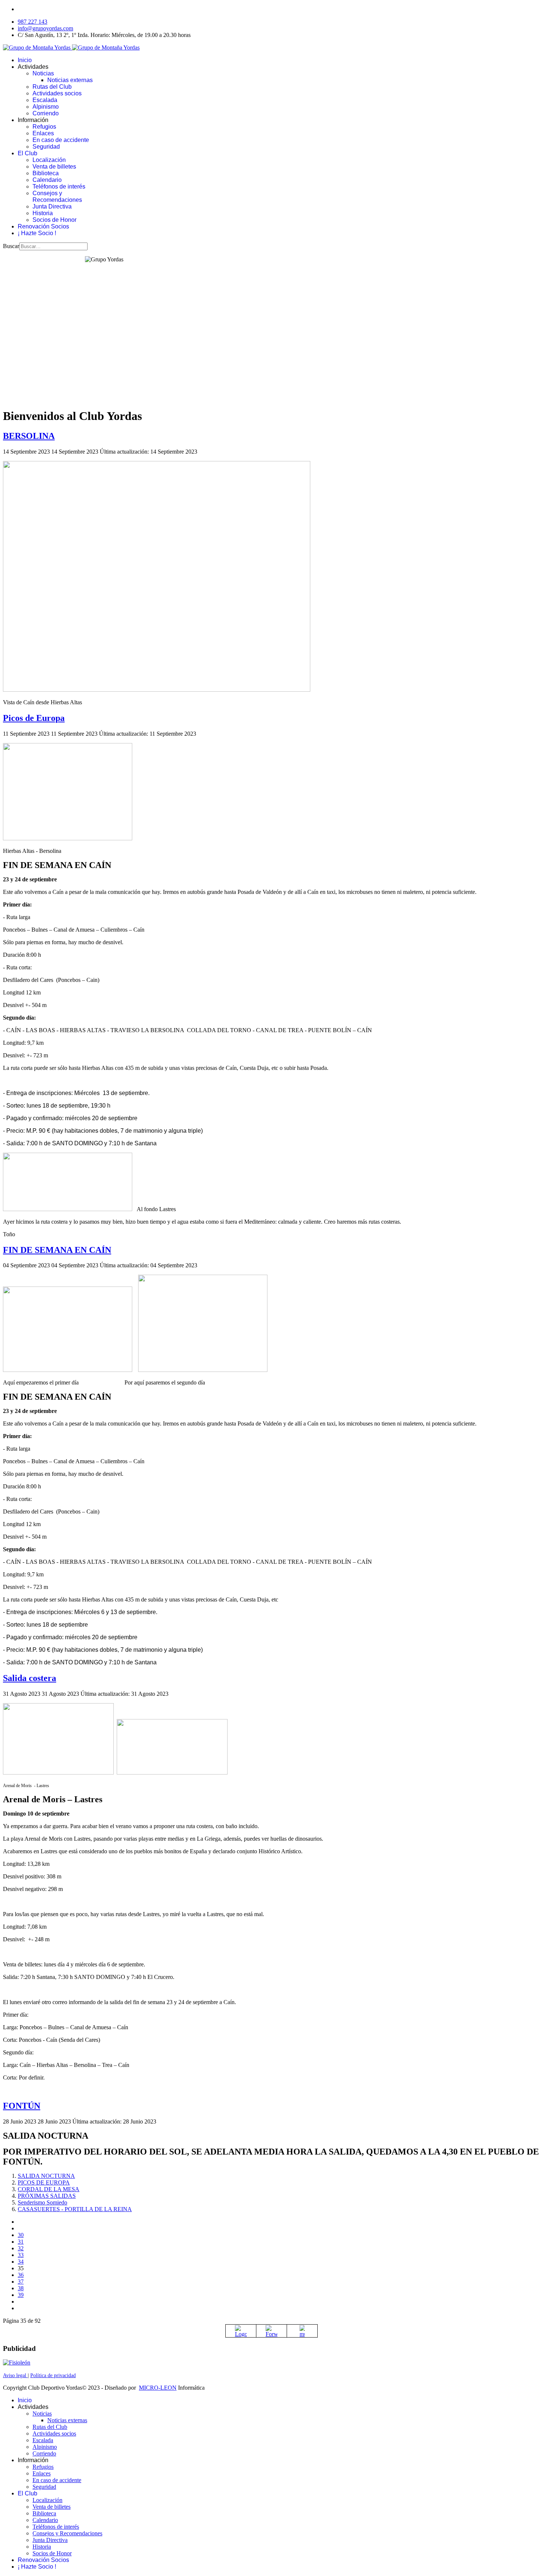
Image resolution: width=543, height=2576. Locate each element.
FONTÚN (22, 2106)
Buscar (11, 246)
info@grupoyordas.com (45, 28)
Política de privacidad (53, 2375)
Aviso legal (15, 2375)
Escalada (45, 100)
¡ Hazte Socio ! (37, 233)
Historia (43, 213)
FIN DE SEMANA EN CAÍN (57, 1250)
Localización (49, 160)
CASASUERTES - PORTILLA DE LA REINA (75, 2209)
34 (21, 2262)
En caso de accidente (61, 140)
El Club (28, 153)
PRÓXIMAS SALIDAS (47, 2196)
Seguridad (46, 147)
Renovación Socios (43, 226)
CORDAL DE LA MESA (49, 2189)
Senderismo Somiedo (42, 2202)
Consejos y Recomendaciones (57, 196)
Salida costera (30, 1678)
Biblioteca (46, 173)
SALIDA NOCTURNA (46, 2176)
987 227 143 (33, 22)
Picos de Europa (34, 718)
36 (21, 2275)
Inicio (25, 60)
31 (21, 2242)
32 (21, 2248)
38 (21, 2288)
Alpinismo (46, 107)
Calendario (47, 180)
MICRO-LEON (158, 2388)
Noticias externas (70, 80)
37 (21, 2282)
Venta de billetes (54, 167)
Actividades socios (57, 93)
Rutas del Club (52, 87)
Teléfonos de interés (59, 187)
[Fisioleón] (17, 2363)
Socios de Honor (54, 220)
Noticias (43, 73)
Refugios (44, 127)
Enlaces (43, 133)
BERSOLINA (29, 436)
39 (21, 2295)
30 (21, 2235)
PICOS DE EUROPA (44, 2182)
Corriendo (46, 113)
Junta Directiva (52, 206)
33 (21, 2255)
